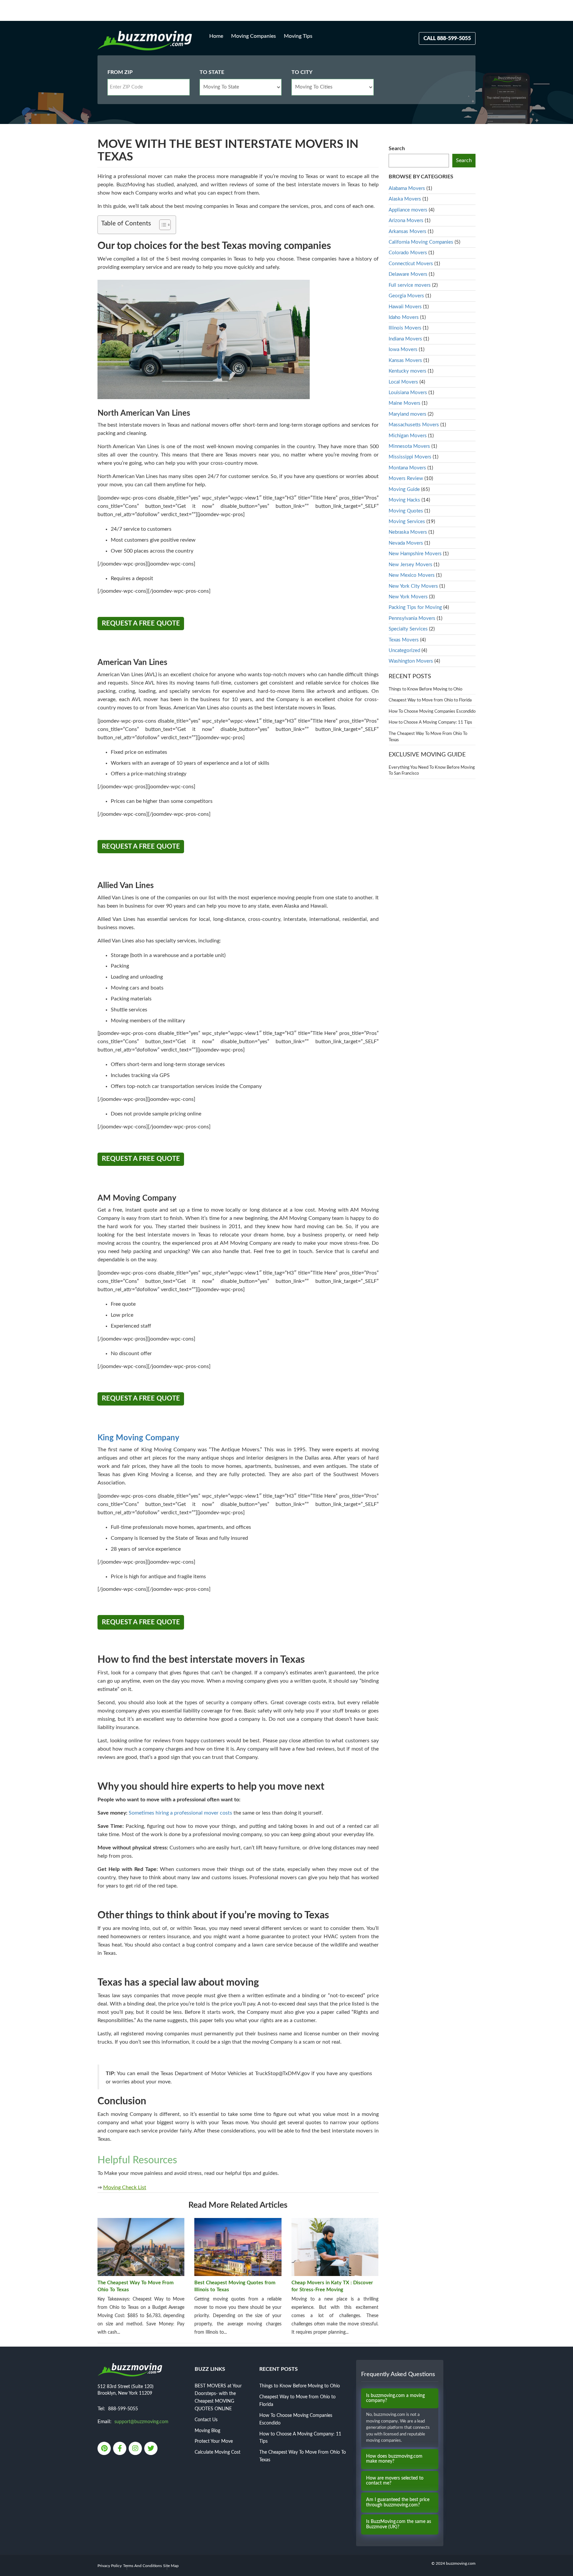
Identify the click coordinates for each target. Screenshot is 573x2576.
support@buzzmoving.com (141, 2422)
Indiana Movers (405, 339)
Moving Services (407, 522)
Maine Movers (405, 403)
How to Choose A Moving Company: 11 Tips (430, 722)
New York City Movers (413, 586)
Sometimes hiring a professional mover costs (180, 1813)
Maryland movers (408, 414)
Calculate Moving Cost (218, 2452)
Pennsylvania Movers (412, 618)
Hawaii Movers (405, 307)
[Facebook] (120, 2449)
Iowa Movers (403, 350)
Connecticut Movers (411, 264)
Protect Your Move (214, 2441)
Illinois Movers (405, 328)
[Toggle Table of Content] (162, 225)
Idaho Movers (404, 317)
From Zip (120, 72)
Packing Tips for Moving (415, 607)
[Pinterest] (105, 2449)
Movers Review (406, 479)
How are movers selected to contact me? (395, 2481)
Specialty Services (408, 629)
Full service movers (410, 285)
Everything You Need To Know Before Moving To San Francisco (432, 771)
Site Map (171, 2566)
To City (302, 72)
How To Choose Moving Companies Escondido (432, 712)
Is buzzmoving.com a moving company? (395, 2398)
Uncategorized (404, 651)
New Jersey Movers (411, 565)
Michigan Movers (408, 436)
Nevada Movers (406, 543)
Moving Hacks (404, 500)
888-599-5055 (123, 2409)
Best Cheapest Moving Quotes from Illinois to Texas (235, 2286)
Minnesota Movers (409, 446)
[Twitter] (151, 2449)
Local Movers (403, 382)
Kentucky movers (408, 371)
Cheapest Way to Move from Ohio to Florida (430, 700)
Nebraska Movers (408, 532)
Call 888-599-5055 (447, 38)
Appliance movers (408, 210)
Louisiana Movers (408, 393)
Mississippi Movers (410, 457)
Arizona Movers (406, 221)
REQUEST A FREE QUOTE (141, 624)
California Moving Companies (421, 242)
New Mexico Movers (412, 575)
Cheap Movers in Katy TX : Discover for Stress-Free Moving (332, 2286)
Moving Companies (254, 36)
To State (212, 72)
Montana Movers (407, 468)
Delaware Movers (408, 274)
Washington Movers (411, 661)
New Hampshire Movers (415, 554)
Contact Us (206, 2420)
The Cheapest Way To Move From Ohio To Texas (136, 2286)
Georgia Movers (406, 296)
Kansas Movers (405, 360)
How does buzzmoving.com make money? (394, 2459)
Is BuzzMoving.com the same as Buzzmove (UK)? (399, 2524)
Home (216, 36)
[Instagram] (136, 2449)
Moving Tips (298, 36)
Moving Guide (404, 489)
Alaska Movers (405, 199)
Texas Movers (404, 640)
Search (397, 149)
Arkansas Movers (408, 232)
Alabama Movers (407, 188)
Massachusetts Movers (414, 425)
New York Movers (408, 597)
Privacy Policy (110, 2566)
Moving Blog (207, 2431)
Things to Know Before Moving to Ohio (425, 689)
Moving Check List (125, 2187)
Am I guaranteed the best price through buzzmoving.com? (398, 2502)
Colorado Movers (408, 253)
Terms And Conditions (142, 2566)
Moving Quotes (406, 511)
